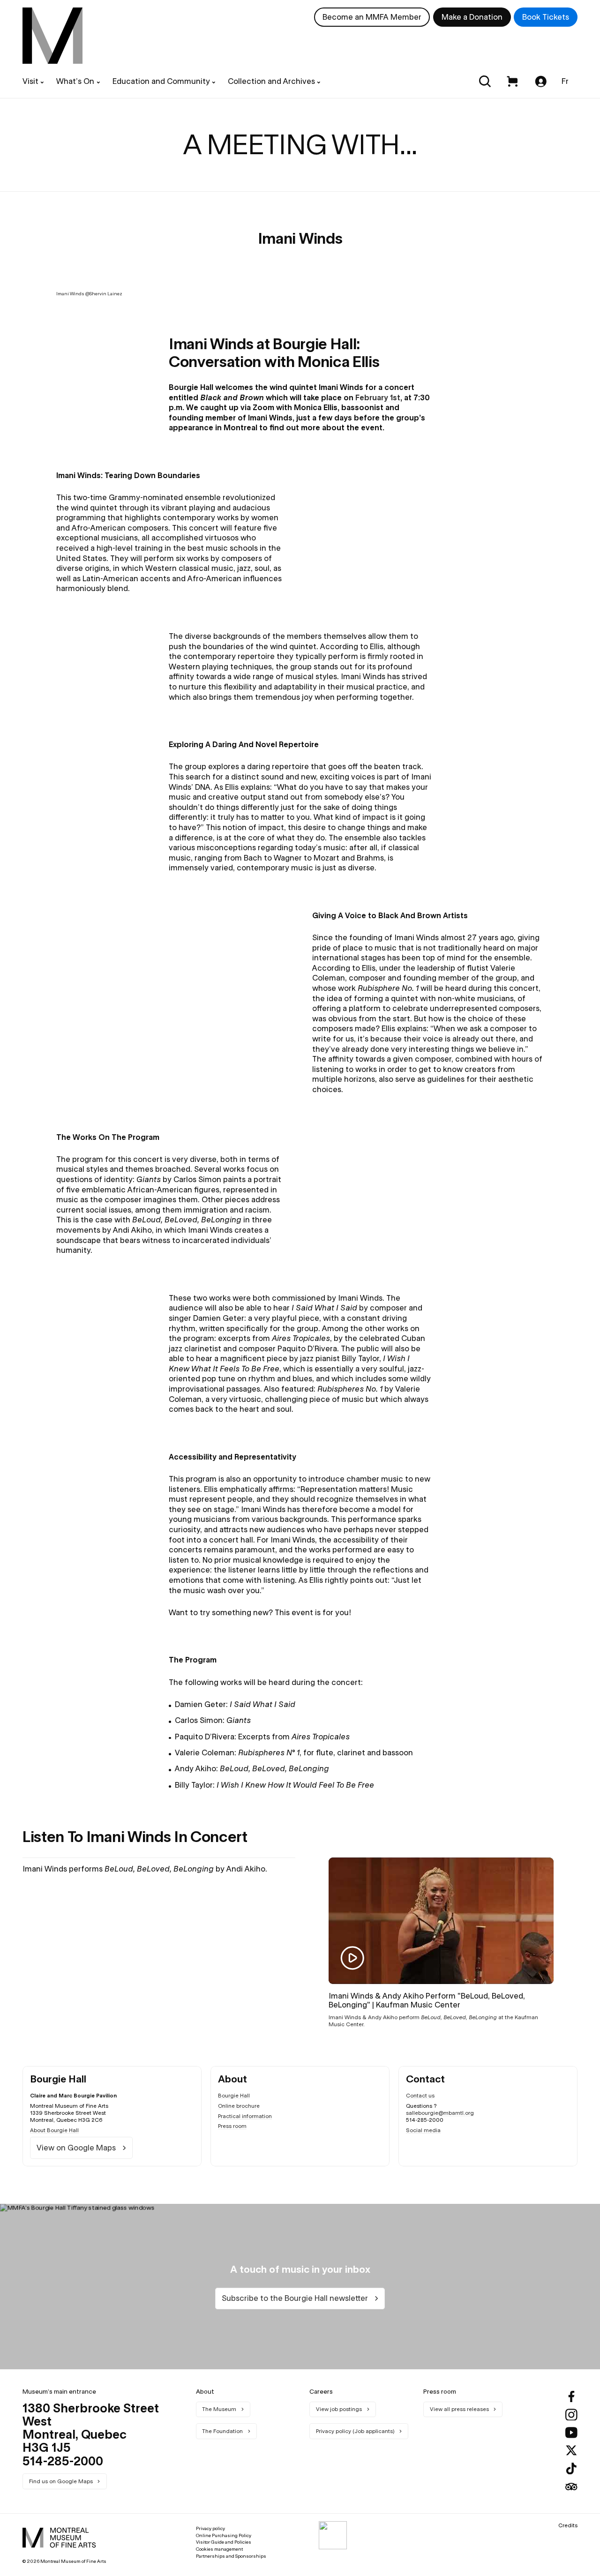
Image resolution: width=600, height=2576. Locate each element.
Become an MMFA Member (372, 17)
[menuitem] (52, 36)
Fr (565, 81)
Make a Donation (472, 17)
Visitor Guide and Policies (224, 2542)
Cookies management (219, 2549)
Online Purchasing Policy (224, 2535)
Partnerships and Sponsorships (231, 2556)
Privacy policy (210, 2528)
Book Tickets (546, 17)
